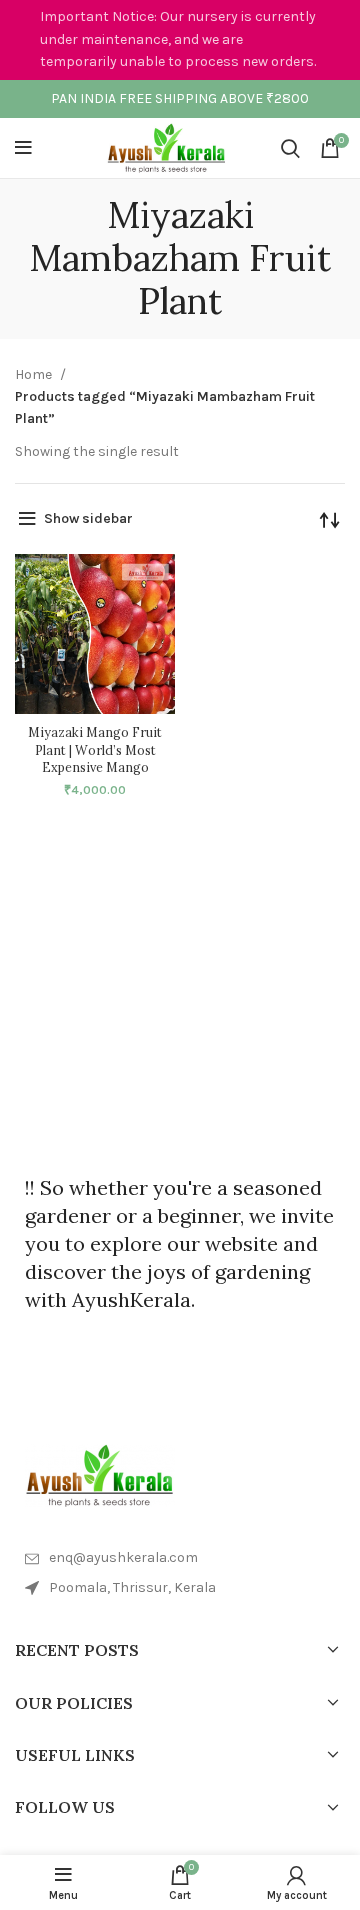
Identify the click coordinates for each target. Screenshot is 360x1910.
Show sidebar (88, 518)
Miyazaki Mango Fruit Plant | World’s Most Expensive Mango (95, 749)
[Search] (290, 148)
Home (35, 374)
